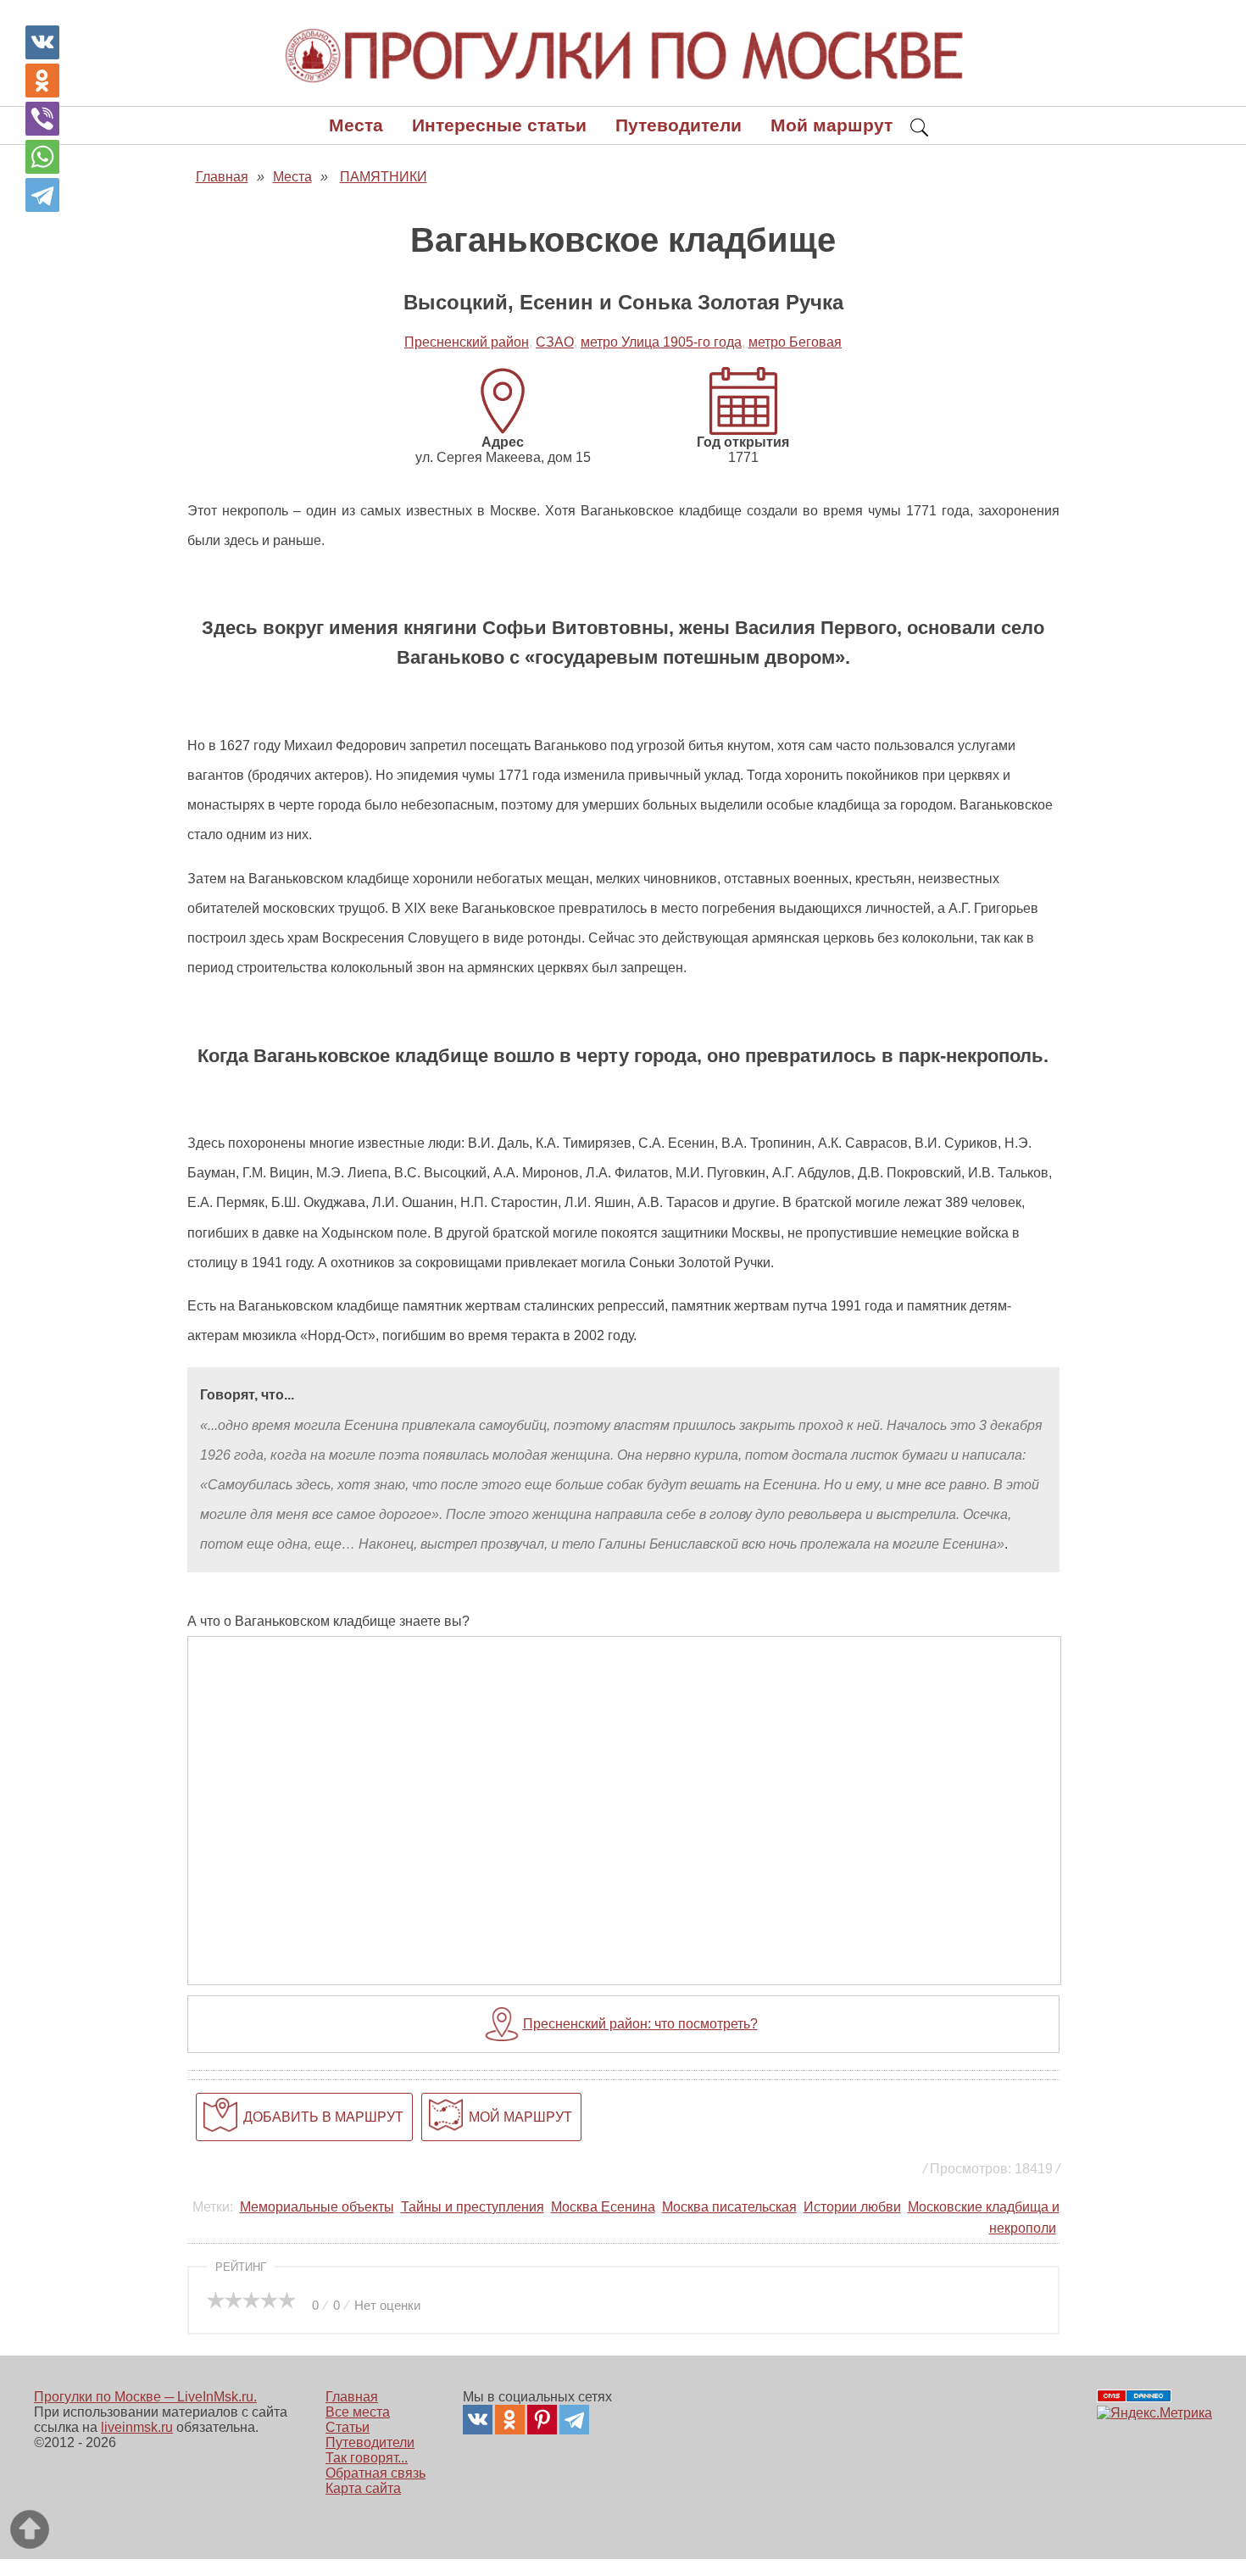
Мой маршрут (832, 125)
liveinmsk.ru (137, 2427)
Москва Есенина (603, 2207)
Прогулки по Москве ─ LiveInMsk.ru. (145, 2397)
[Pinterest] (542, 2420)
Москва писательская (729, 2207)
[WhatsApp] (42, 157)
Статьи (348, 2427)
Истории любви (852, 2207)
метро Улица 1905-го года (661, 342)
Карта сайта (363, 2488)
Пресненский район (467, 342)
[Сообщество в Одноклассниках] (510, 2420)
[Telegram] (42, 195)
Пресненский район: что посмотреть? (640, 2024)
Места (356, 125)
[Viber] (42, 119)
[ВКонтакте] (42, 42)
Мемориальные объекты (317, 2207)
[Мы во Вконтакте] (478, 2420)
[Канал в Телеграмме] (574, 2420)
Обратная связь (375, 2473)
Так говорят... (367, 2458)
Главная (352, 2397)
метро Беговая (795, 342)
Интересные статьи (499, 125)
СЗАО (555, 342)
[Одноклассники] (42, 81)
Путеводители (679, 125)
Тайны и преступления (473, 2207)
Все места (358, 2412)
